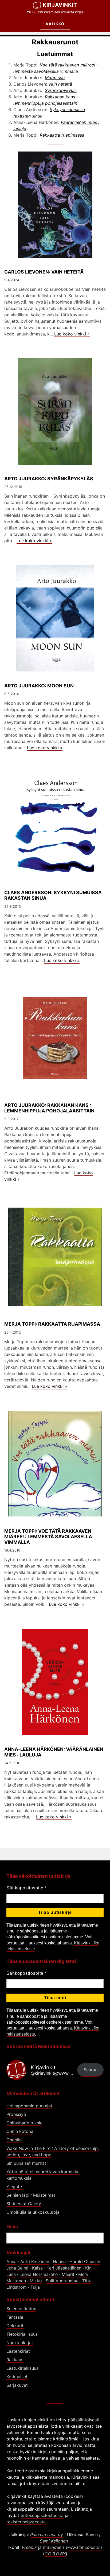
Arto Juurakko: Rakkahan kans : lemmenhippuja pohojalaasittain (49, 1108)
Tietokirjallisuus (22, 2334)
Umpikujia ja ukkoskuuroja (33, 2212)
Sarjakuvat (17, 2385)
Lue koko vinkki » (72, 334)
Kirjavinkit (60, 5)
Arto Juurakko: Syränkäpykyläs (49, 479)
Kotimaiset (17, 2377)
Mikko (36, 2281)
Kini (89, 2268)
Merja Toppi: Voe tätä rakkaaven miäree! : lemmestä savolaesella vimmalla (48, 1537)
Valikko (55, 24)
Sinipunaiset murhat (26, 2163)
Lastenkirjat (18, 2351)
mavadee (52, 2547)
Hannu (59, 2262)
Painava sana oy (47, 2535)
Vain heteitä (60, 84)
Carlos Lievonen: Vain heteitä (44, 272)
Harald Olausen (85, 2262)
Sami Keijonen (54, 2541)
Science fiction (21, 2309)
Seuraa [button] (91, 2070)
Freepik (29, 2547)
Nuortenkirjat (20, 2343)
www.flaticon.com (84, 2547)
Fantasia (15, 2317)
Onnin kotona (20, 2131)
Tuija (35, 2287)
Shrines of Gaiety (24, 2204)
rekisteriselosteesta (26, 2522)
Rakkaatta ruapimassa (62, 135)
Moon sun (55, 78)
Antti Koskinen (35, 2262)
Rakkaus (15, 2360)
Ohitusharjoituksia (24, 2123)
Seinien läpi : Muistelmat (31, 2195)
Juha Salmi (17, 2268)
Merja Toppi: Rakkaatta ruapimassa (52, 1324)
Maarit (68, 2274)
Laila (11, 2274)
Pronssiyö (16, 2114)
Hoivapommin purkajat (29, 2106)
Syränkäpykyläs (61, 90)
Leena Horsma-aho (39, 2274)
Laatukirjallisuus (22, 2368)
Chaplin (14, 2140)
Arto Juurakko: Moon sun (39, 686)
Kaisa (37, 2268)
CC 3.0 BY (55, 2554)
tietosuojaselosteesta (42, 2515)
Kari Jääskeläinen (64, 2268)
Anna (11, 2262)
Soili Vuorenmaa (62, 2281)
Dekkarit (15, 2326)
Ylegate (14, 2187)
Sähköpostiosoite (27, 1888)
